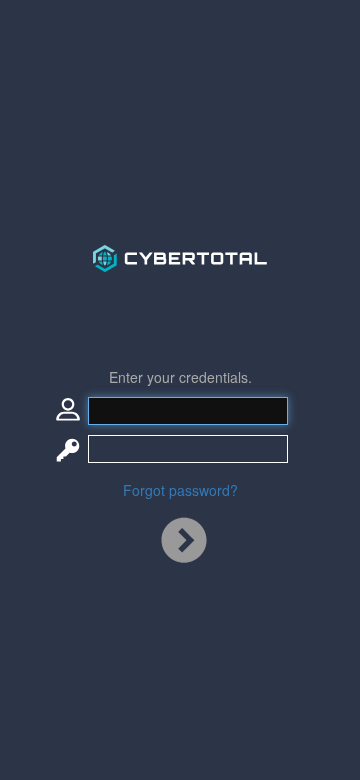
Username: (68, 411)
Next (184, 545)
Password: (68, 449)
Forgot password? (180, 490)
